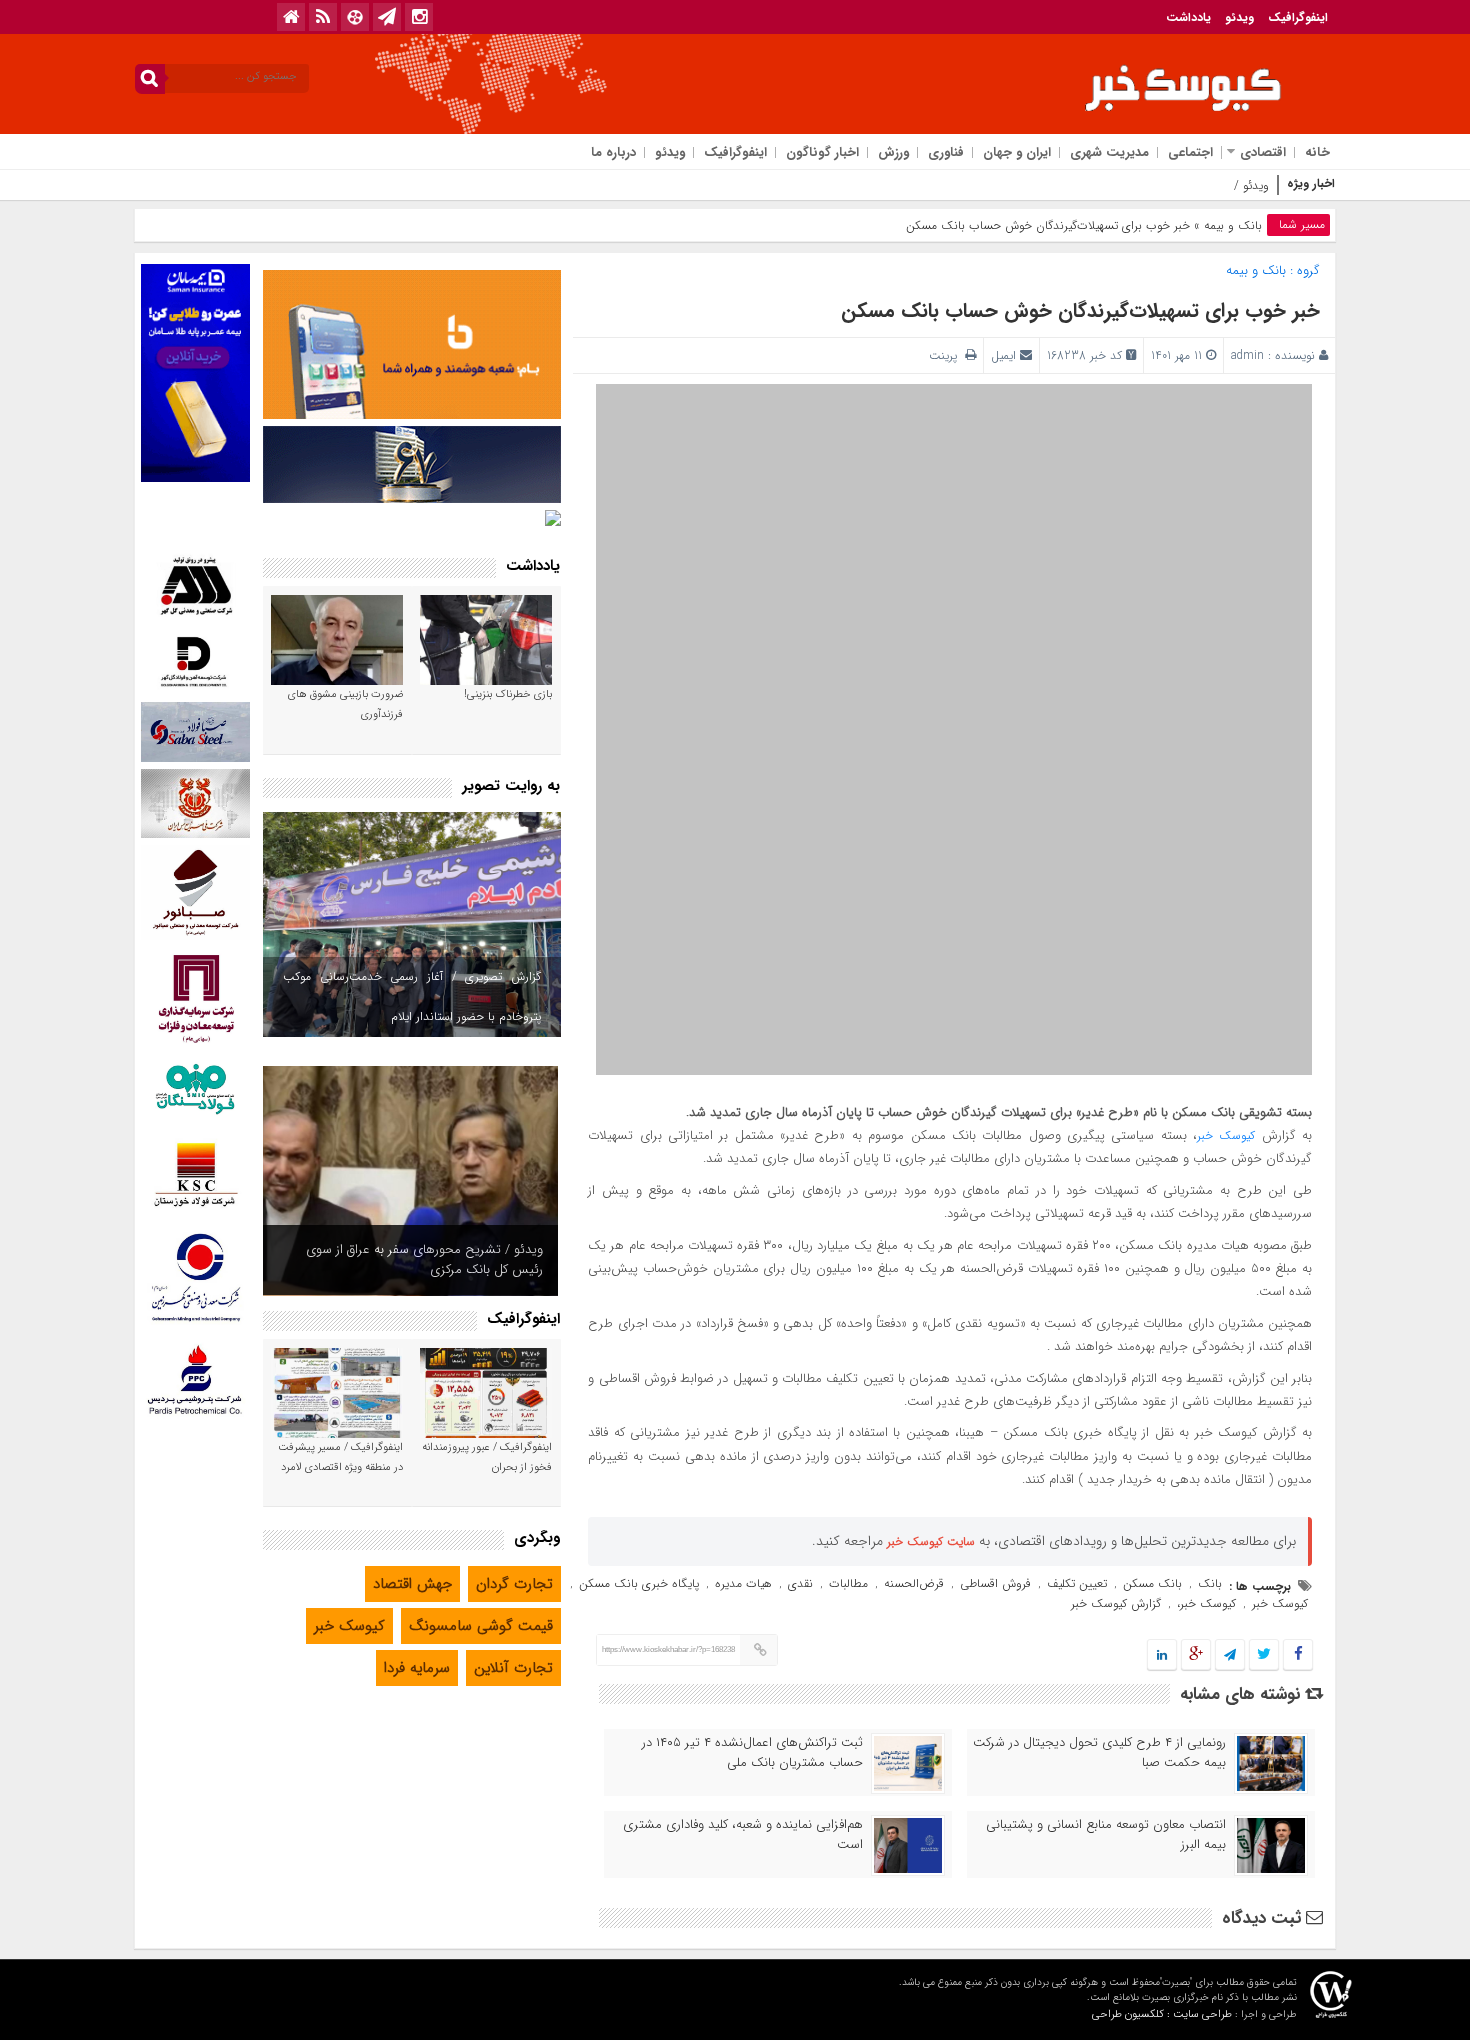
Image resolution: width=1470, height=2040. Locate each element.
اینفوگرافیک (1298, 17)
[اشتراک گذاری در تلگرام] (1230, 1655)
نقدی (800, 1583)
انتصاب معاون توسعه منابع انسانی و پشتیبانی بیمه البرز (1106, 1835)
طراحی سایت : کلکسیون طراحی (1162, 2014)
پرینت (947, 355)
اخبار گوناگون (822, 152)
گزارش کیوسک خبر (1116, 1603)
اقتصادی (1263, 152)
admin (1247, 355)
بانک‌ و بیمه (1233, 225)
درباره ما (613, 152)
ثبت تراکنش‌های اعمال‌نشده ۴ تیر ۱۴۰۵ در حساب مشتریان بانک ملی (752, 1753)
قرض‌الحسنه (914, 1583)
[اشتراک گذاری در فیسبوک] (1297, 1655)
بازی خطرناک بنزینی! (508, 694)
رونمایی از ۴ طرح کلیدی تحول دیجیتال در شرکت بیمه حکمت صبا (1099, 1753)
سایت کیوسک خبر (931, 1541)
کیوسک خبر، (1206, 1603)
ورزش (893, 152)
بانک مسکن (1152, 1583)
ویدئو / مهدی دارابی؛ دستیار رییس (1184, 185)
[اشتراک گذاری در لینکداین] (1162, 1655)
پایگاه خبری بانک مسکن (639, 1583)
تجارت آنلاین (513, 1668)
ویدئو (1239, 17)
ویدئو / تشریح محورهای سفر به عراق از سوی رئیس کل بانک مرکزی (424, 1259)
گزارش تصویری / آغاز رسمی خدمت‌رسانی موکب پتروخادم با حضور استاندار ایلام (412, 996)
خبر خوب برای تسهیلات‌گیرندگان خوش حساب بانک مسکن (1080, 310)
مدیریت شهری (1109, 152)
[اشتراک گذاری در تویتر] (1264, 1655)
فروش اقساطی (995, 1583)
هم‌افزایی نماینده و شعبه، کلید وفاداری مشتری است (743, 1835)
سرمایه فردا (417, 1668)
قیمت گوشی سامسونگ (481, 1626)
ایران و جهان (1017, 152)
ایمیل (1003, 355)
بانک (1210, 1583)
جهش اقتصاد (412, 1584)
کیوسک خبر (1226, 1135)
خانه (1317, 152)
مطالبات (848, 1583)
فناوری (946, 152)
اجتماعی (1190, 152)
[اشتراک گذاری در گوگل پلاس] (1196, 1655)
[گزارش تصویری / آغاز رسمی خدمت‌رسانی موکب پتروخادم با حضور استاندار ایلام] (412, 924)
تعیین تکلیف (1077, 1583)
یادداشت (1188, 17)
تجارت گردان (514, 1584)
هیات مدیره (743, 1583)
